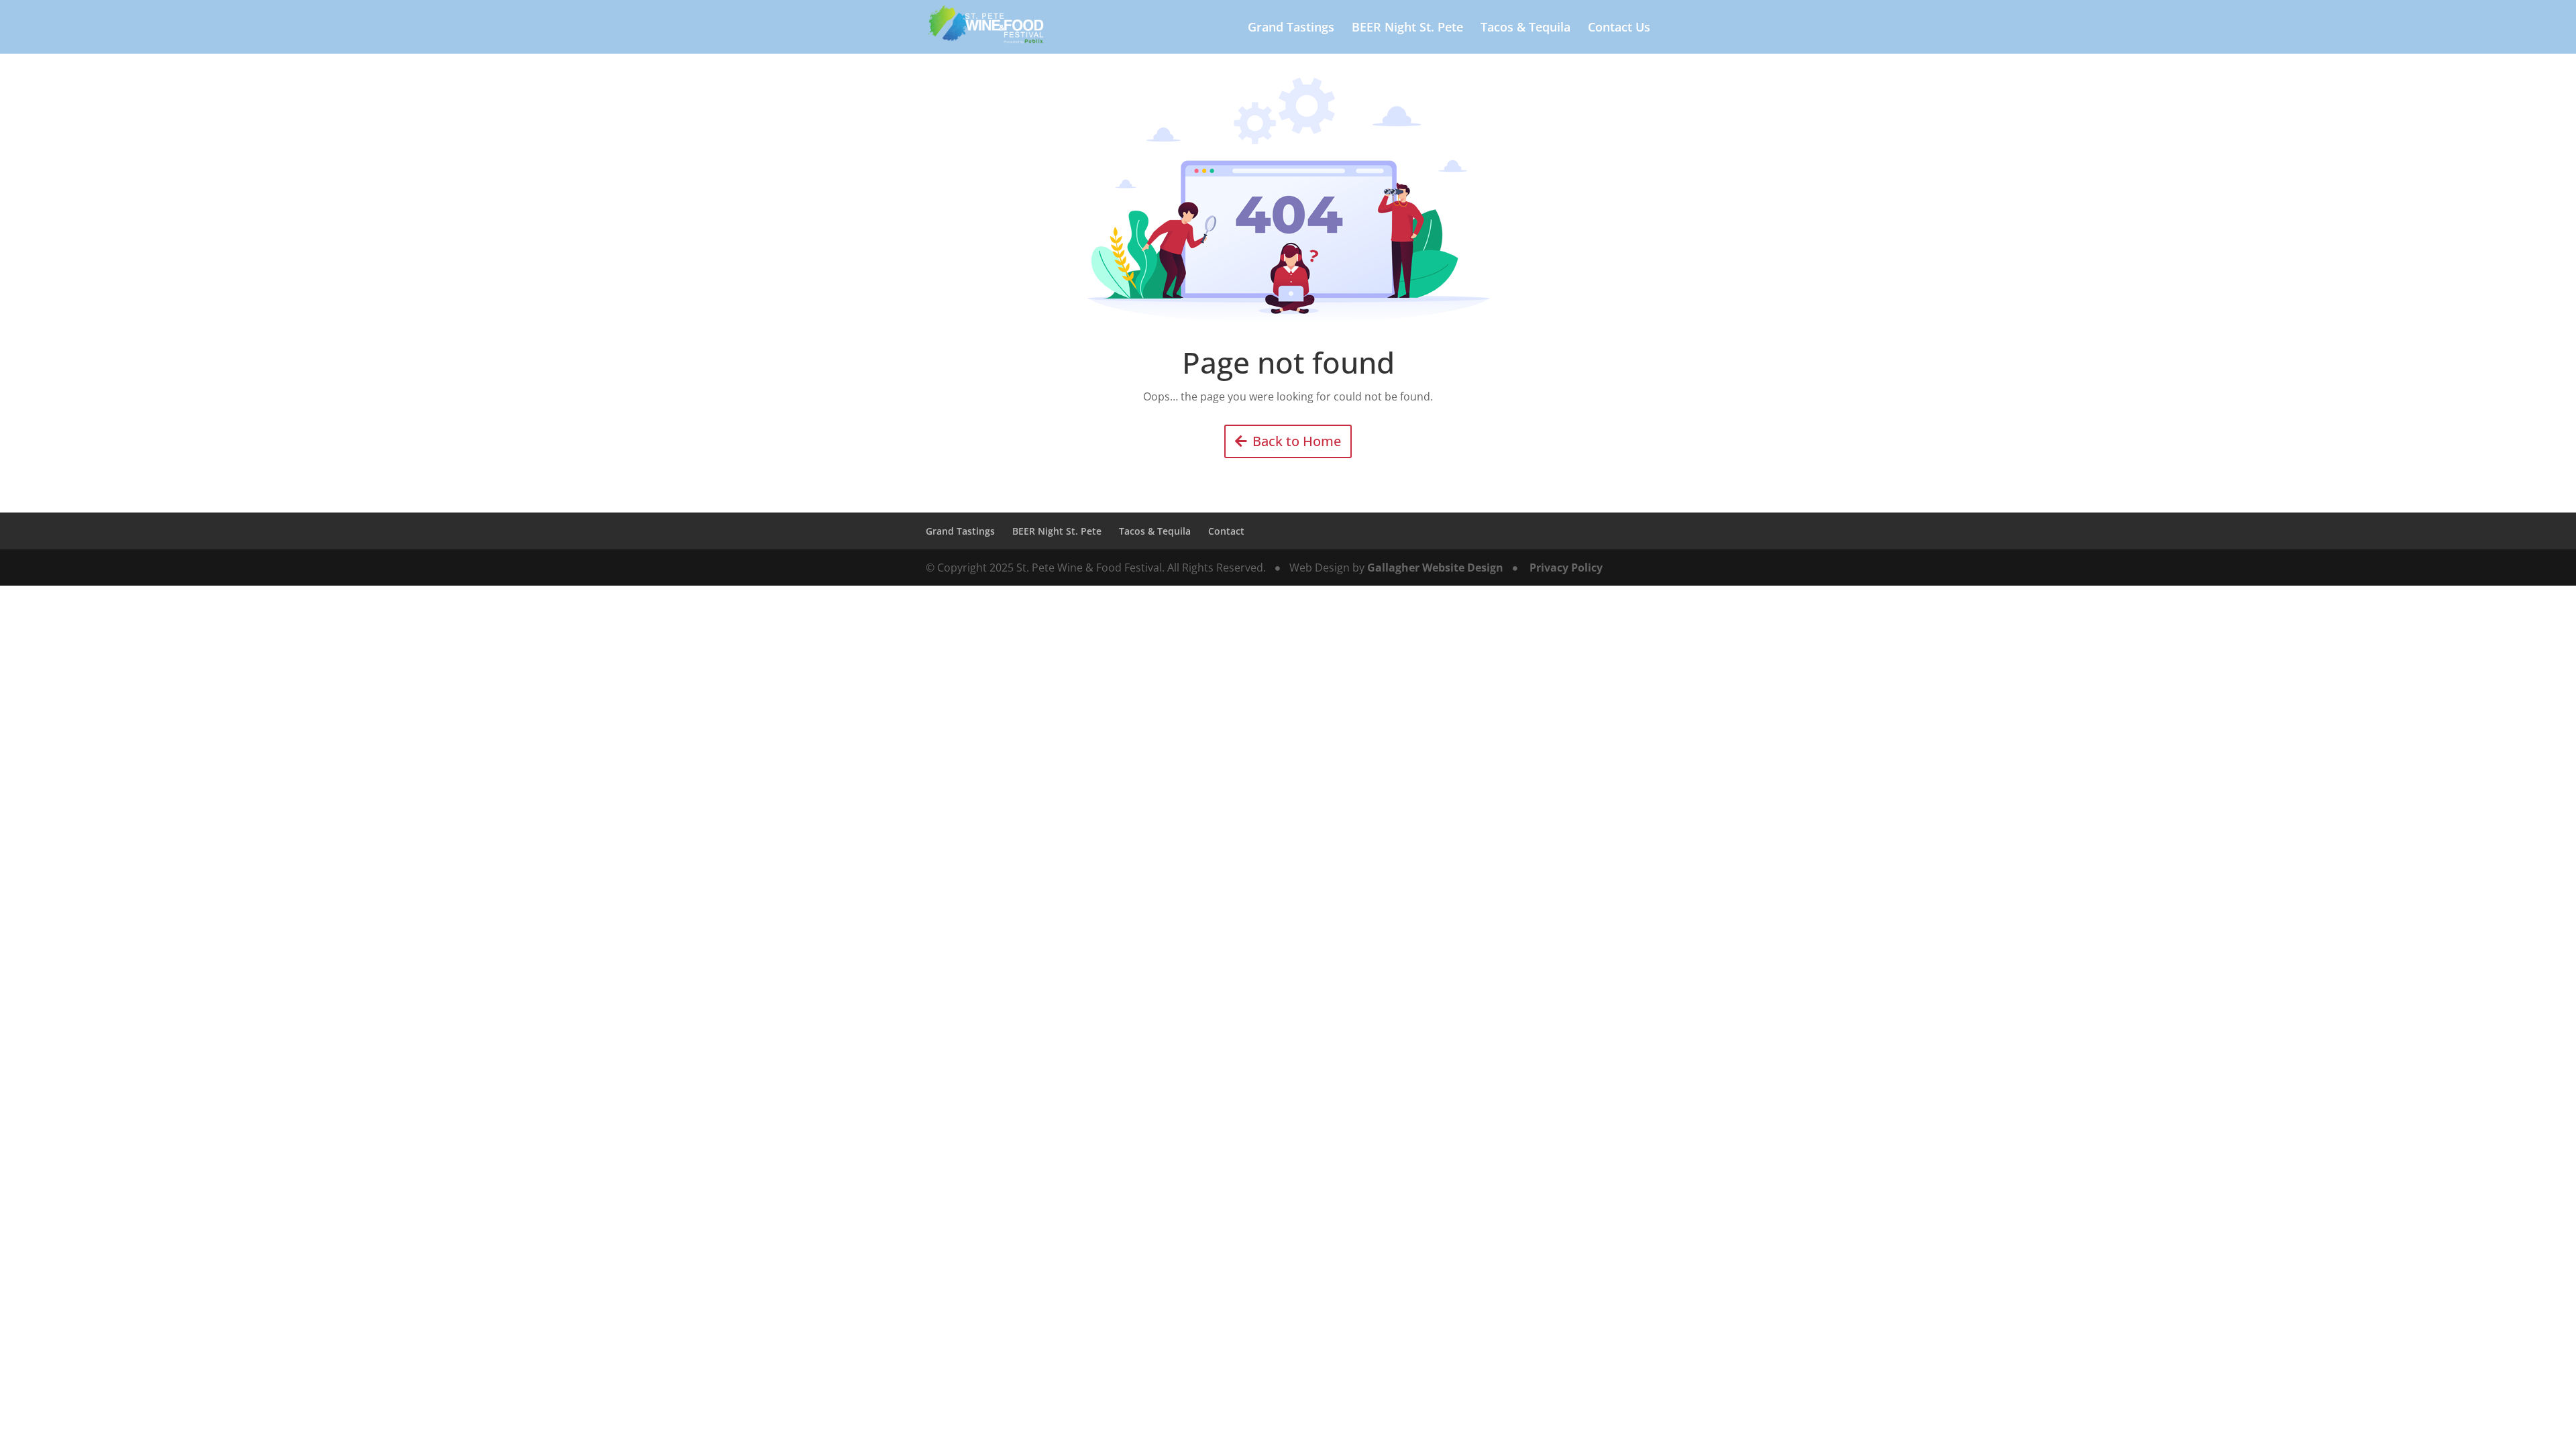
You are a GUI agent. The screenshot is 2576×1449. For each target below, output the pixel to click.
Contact (1226, 531)
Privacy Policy (1566, 568)
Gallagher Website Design (1435, 568)
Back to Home (1297, 441)
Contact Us (1619, 29)
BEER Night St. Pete (1407, 29)
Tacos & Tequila (1525, 29)
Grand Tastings (1291, 29)
